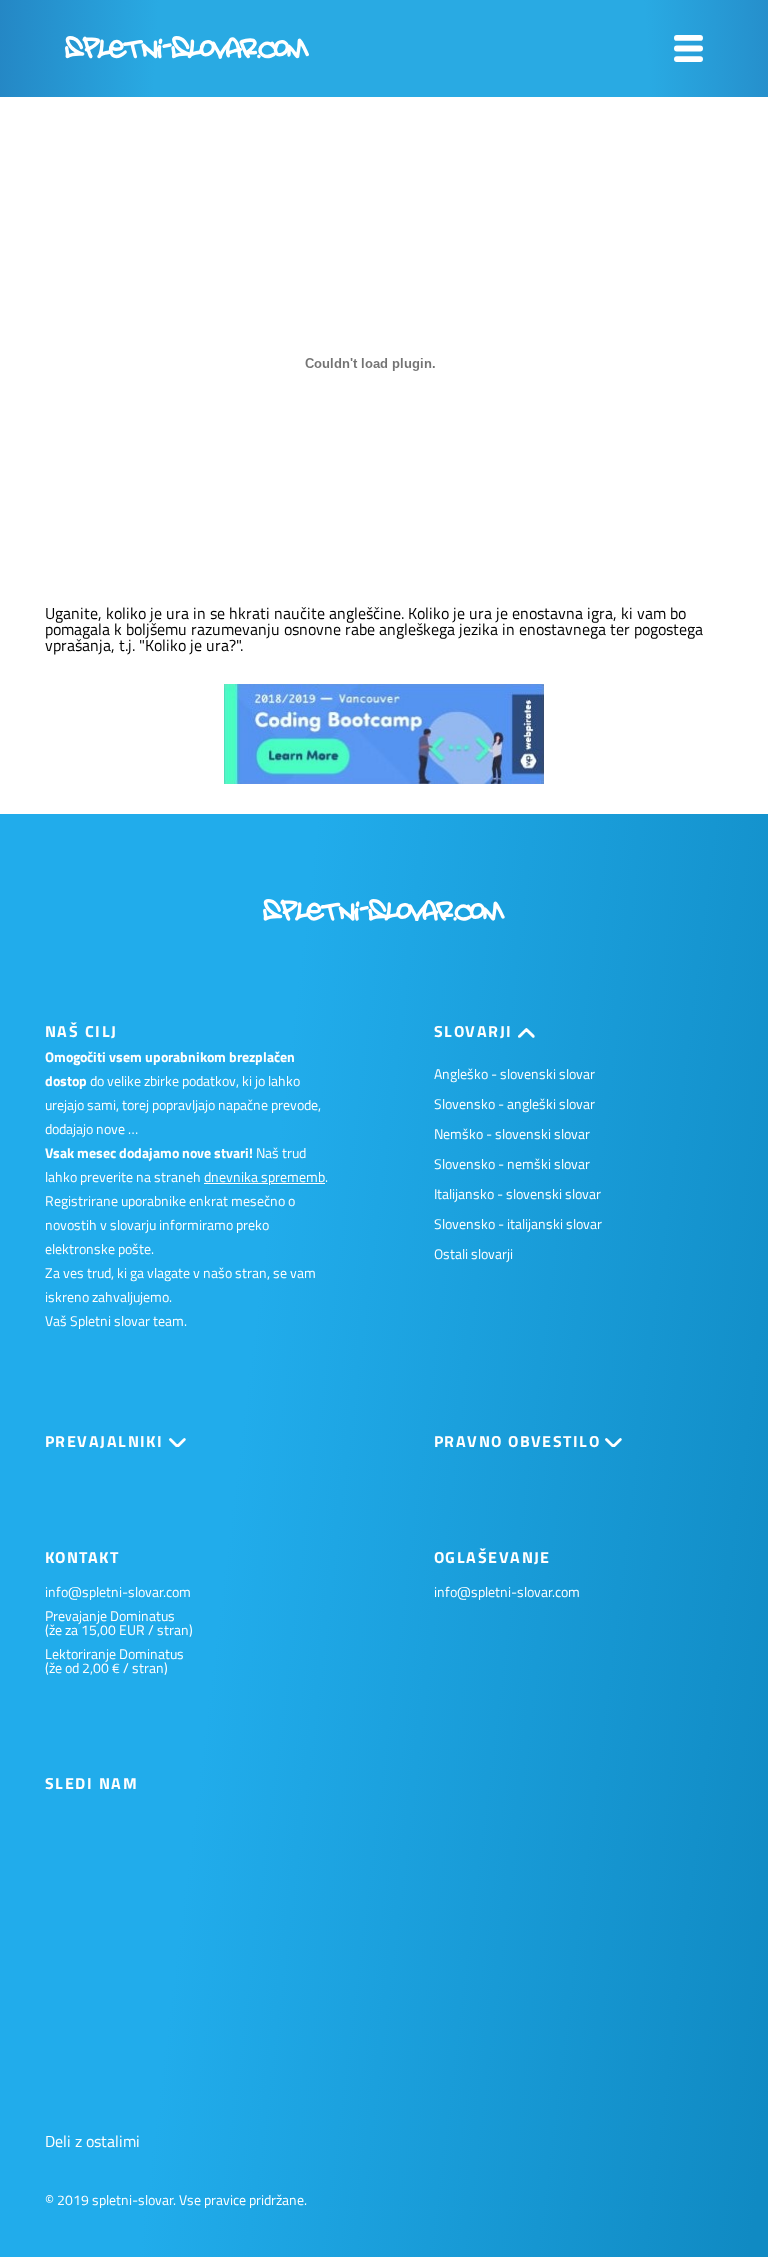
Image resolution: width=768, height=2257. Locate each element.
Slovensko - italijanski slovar (518, 1223)
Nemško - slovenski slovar (512, 1133)
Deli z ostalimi (92, 2141)
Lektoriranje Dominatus (114, 1654)
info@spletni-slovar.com (118, 1592)
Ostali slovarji (473, 1253)
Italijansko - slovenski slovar (517, 1193)
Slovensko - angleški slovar (514, 1103)
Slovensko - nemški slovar (512, 1163)
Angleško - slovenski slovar (514, 1073)
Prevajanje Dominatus (110, 1616)
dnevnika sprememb (264, 1176)
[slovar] (187, 53)
